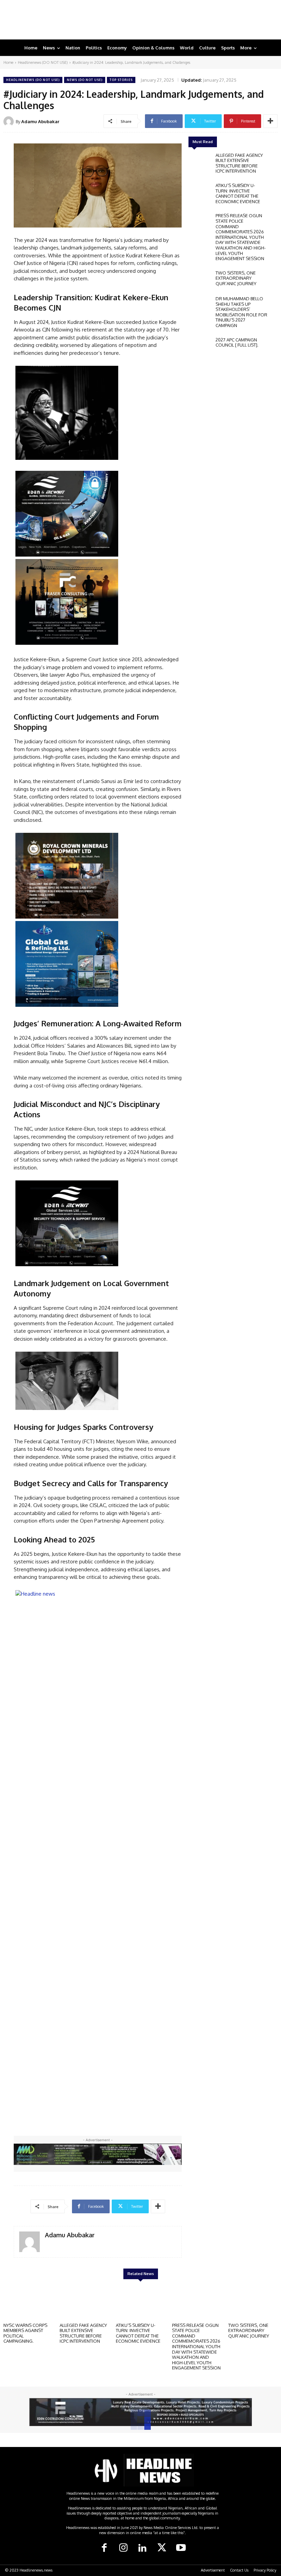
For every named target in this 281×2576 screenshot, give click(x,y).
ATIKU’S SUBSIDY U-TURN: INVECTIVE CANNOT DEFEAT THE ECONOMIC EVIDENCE (238, 193)
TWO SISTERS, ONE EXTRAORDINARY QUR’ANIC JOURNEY (236, 278)
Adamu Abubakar (40, 121)
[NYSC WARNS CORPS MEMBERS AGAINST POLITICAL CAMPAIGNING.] (28, 2302)
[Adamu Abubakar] (10, 121)
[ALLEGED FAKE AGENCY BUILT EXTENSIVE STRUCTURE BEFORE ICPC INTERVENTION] (200, 162)
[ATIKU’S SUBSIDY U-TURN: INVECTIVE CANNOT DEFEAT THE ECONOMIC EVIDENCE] (200, 192)
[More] (270, 121)
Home (8, 62)
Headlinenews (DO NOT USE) (43, 62)
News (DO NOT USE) (85, 80)
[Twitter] (162, 2548)
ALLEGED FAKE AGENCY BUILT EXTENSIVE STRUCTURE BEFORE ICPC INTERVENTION (239, 163)
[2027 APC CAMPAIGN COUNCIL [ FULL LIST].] (200, 347)
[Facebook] (104, 2548)
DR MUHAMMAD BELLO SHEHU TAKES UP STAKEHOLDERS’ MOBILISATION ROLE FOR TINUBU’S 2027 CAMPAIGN (241, 312)
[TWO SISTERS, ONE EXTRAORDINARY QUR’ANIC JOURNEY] (200, 280)
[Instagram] (123, 2548)
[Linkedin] (143, 2548)
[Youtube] (181, 2548)
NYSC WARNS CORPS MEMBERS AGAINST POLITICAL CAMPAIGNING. (25, 2333)
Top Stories (121, 80)
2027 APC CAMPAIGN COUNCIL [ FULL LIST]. (237, 342)
